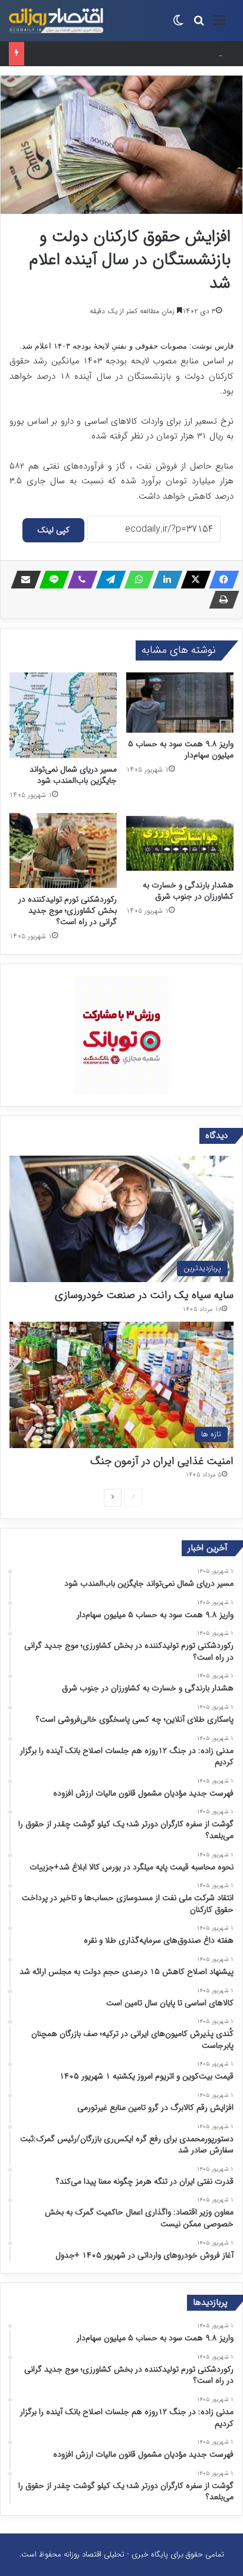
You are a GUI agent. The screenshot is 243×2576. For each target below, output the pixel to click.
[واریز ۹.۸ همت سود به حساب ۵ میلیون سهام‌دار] (180, 703)
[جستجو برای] (199, 25)
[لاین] (51, 580)
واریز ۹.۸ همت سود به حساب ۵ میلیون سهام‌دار (181, 749)
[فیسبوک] (221, 580)
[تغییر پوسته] (178, 25)
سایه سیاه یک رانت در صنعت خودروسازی (144, 1295)
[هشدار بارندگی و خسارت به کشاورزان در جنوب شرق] (180, 843)
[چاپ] (221, 600)
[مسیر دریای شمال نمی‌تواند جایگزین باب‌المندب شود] (63, 715)
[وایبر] (79, 580)
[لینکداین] (164, 580)
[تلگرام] (107, 580)
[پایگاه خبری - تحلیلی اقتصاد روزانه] (56, 21)
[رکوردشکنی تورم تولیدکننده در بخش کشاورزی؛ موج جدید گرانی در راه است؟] (63, 850)
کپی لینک (53, 530)
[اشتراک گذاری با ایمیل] (22, 580)
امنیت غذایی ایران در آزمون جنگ (162, 1461)
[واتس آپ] (136, 580)
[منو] (219, 25)
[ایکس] (192, 580)
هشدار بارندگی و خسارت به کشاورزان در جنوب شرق (188, 891)
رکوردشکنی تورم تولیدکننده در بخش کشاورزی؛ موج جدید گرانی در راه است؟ (68, 910)
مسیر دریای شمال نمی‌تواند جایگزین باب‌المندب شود (73, 775)
